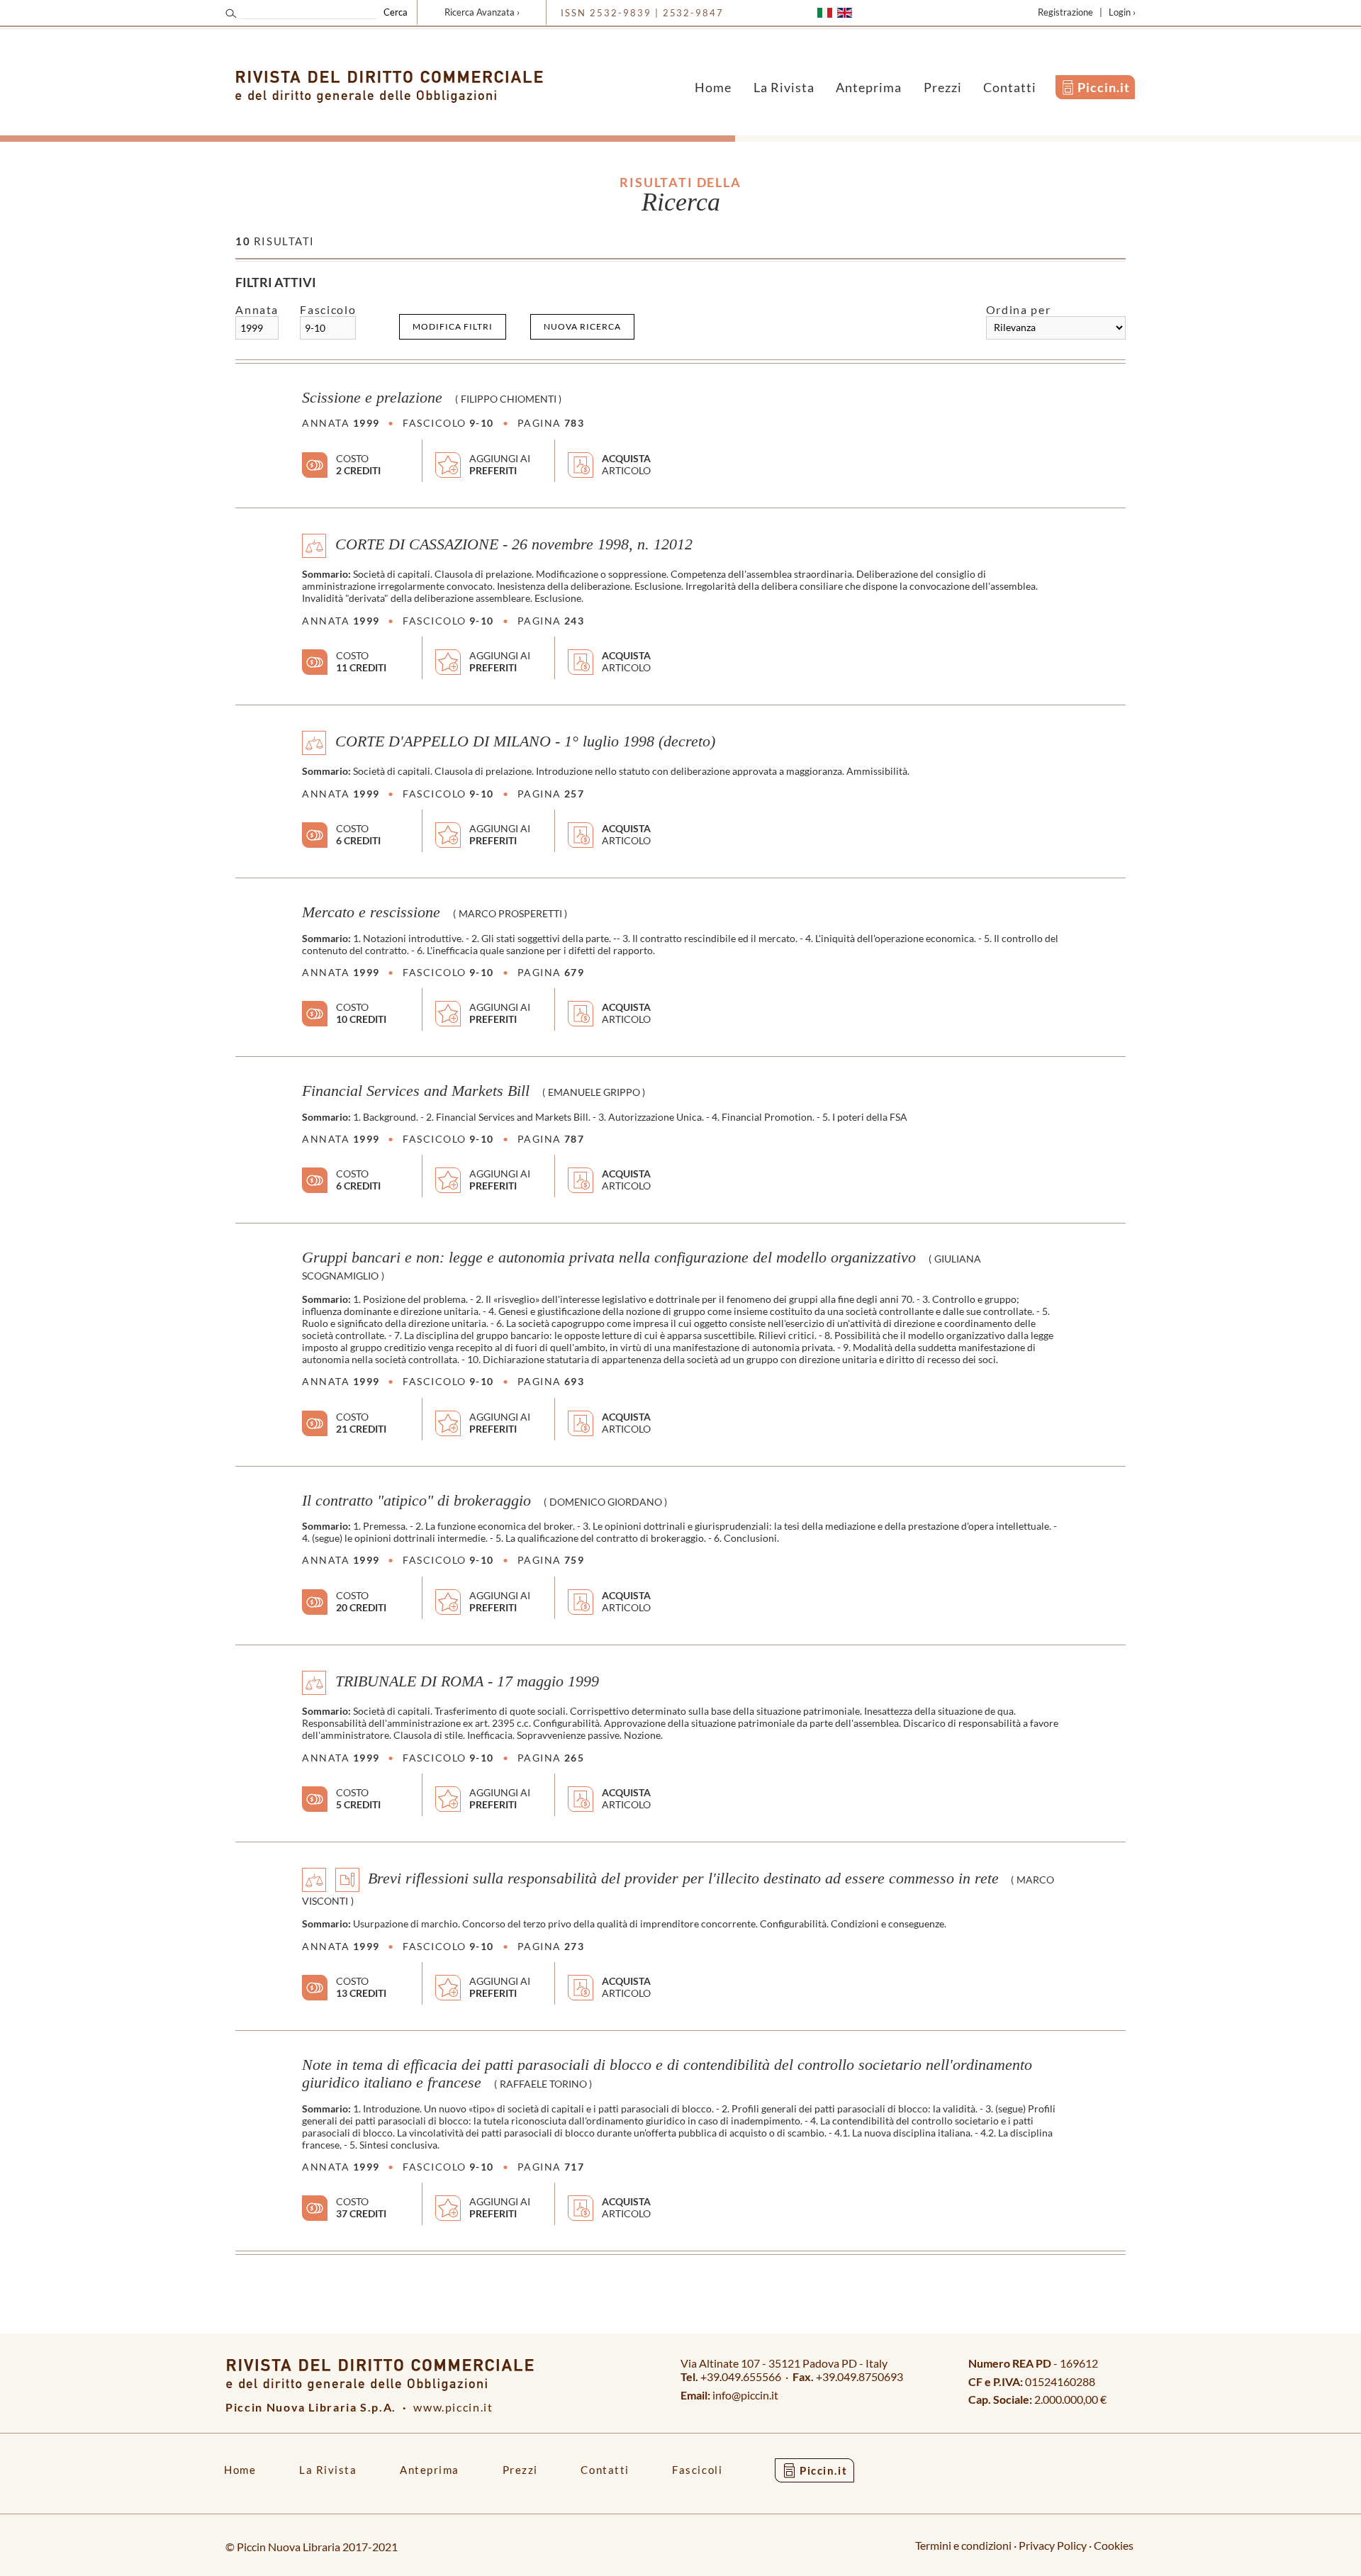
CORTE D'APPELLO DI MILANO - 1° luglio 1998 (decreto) (525, 741)
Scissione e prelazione (372, 398)
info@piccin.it (745, 2395)
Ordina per (1018, 309)
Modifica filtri (453, 326)
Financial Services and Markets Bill (416, 1091)
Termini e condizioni (963, 2545)
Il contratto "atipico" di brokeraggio (416, 1501)
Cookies (1114, 2545)
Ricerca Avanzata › (482, 12)
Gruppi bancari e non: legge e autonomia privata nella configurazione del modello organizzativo (609, 1258)
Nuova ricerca (582, 326)
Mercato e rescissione (371, 912)
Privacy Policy (1053, 2545)
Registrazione (1065, 12)
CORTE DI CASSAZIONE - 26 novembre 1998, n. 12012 (514, 544)
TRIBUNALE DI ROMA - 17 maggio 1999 (467, 1681)
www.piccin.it (453, 2407)
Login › (1122, 12)
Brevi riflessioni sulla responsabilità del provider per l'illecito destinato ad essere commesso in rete (683, 1878)
